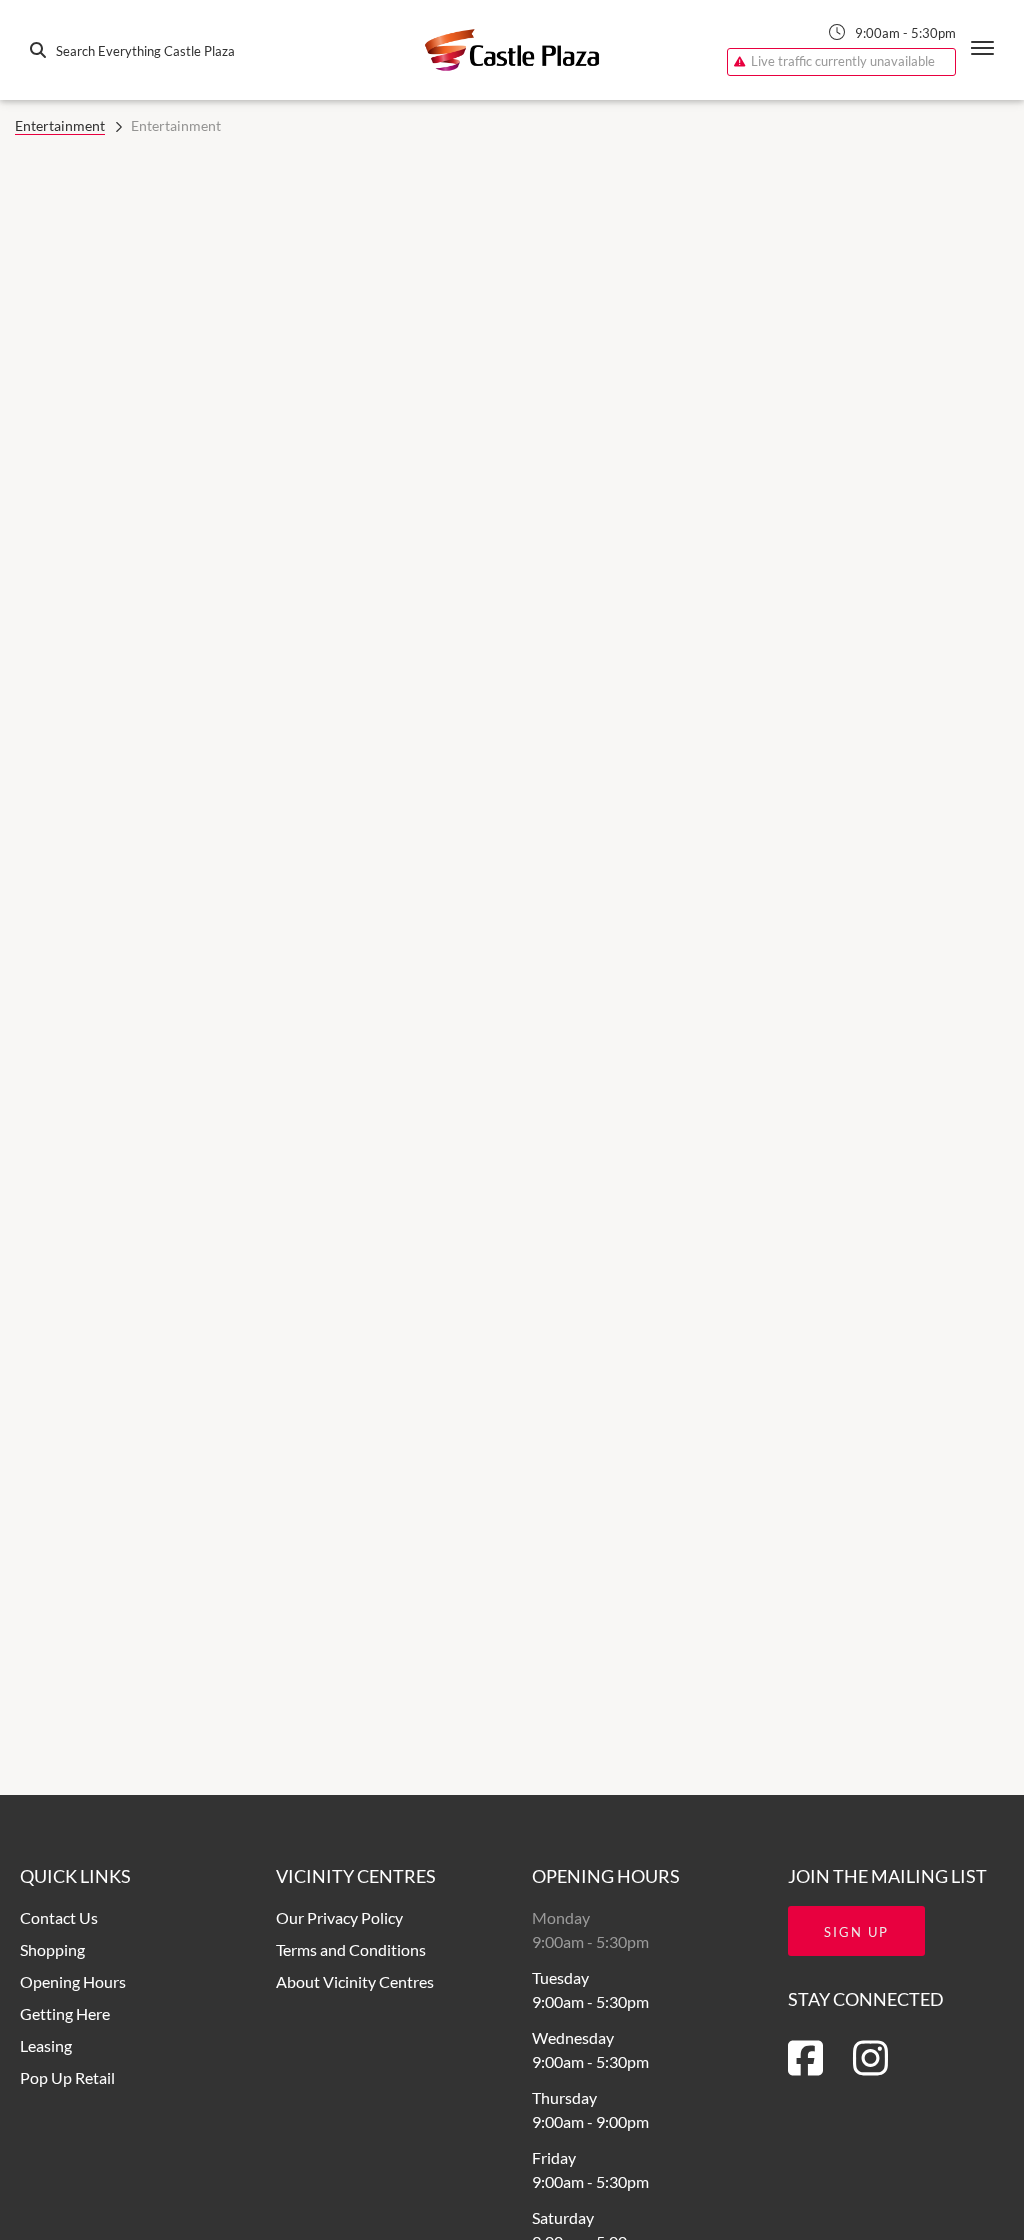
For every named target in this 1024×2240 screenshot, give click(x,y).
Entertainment (60, 125)
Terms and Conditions (351, 1949)
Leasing (46, 2045)
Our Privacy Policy (339, 1917)
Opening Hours (73, 1981)
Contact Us (59, 1917)
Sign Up (856, 1932)
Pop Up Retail (67, 2077)
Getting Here (65, 2013)
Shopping (52, 1949)
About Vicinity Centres (355, 1981)
